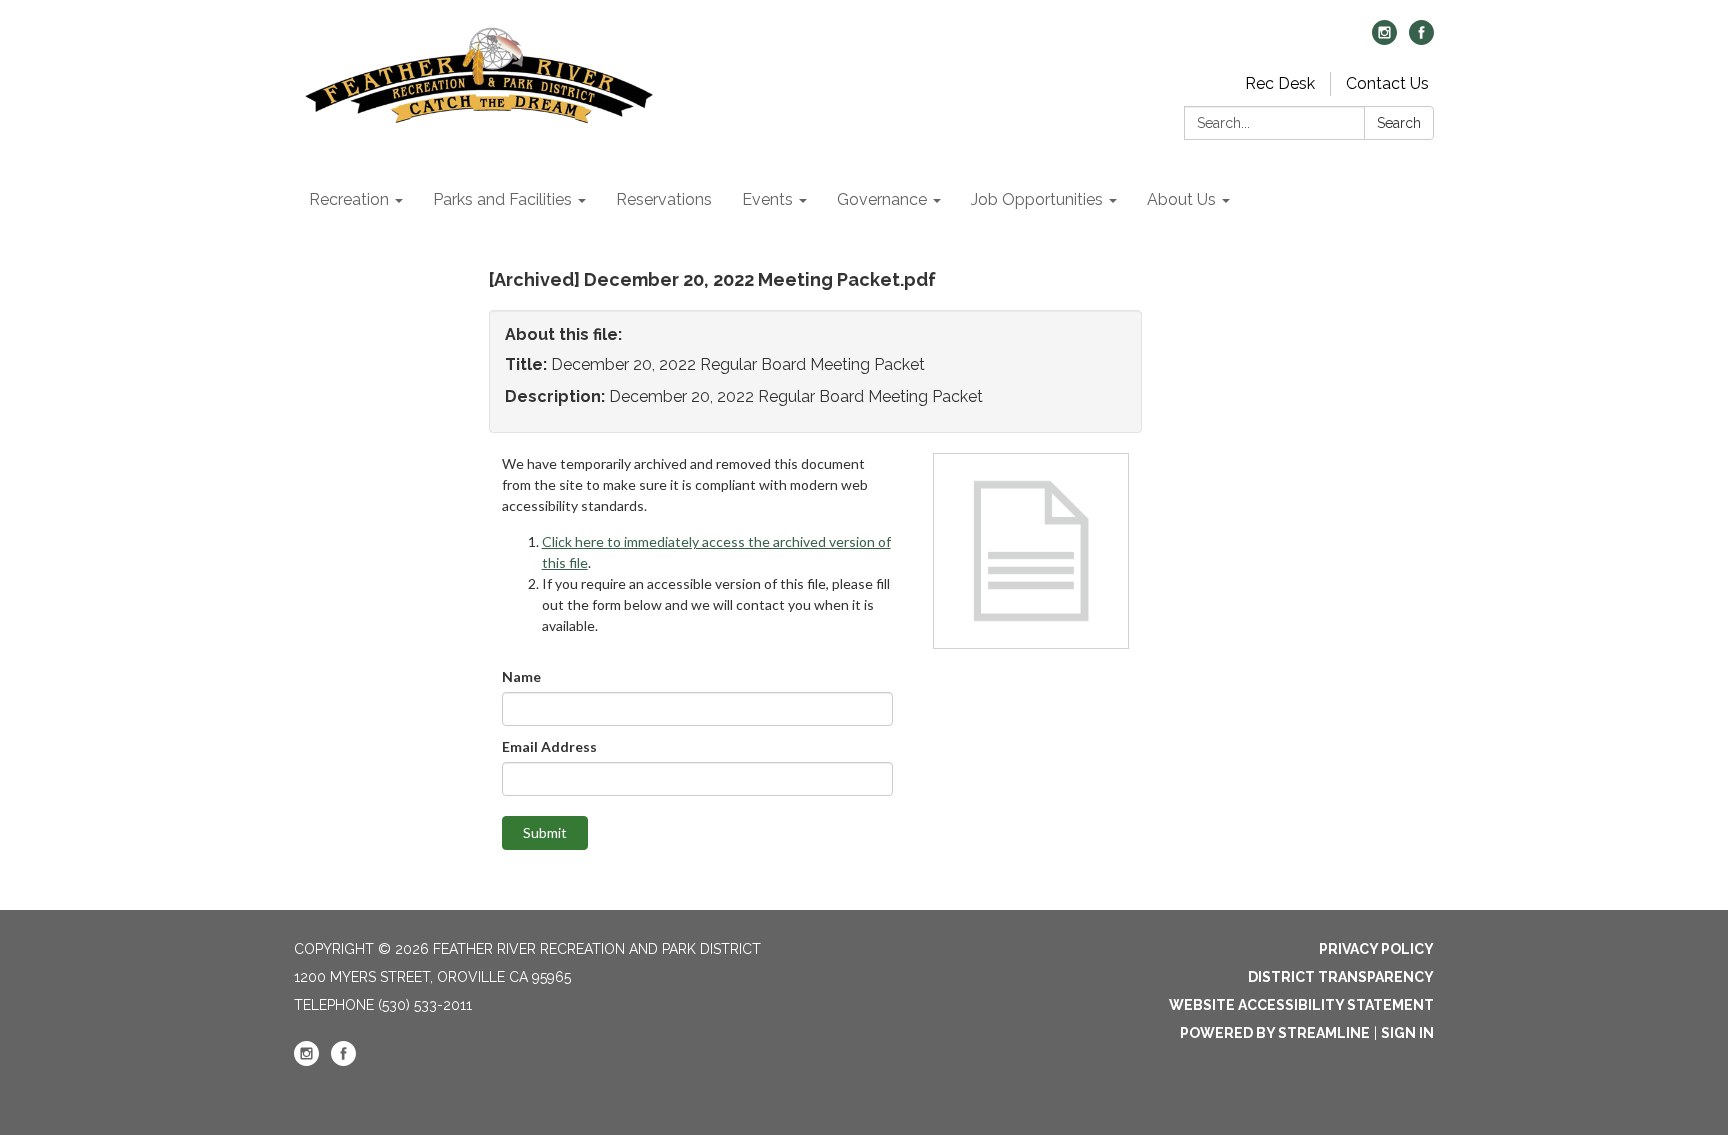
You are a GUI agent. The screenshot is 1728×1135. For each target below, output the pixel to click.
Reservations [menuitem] (664, 199)
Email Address (549, 746)
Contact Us (1387, 83)
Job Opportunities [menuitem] (1037, 199)
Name (521, 676)
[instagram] (1384, 39)
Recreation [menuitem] (349, 199)
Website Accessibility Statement (1301, 1005)
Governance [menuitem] (882, 199)
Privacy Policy (1376, 949)
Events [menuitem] (767, 199)
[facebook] (1421, 39)
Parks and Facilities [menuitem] (502, 199)
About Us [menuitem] (1181, 199)
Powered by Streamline (1275, 1033)
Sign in (1407, 1033)
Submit (545, 832)
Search (1399, 123)
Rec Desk (1280, 83)
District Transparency (1341, 977)
